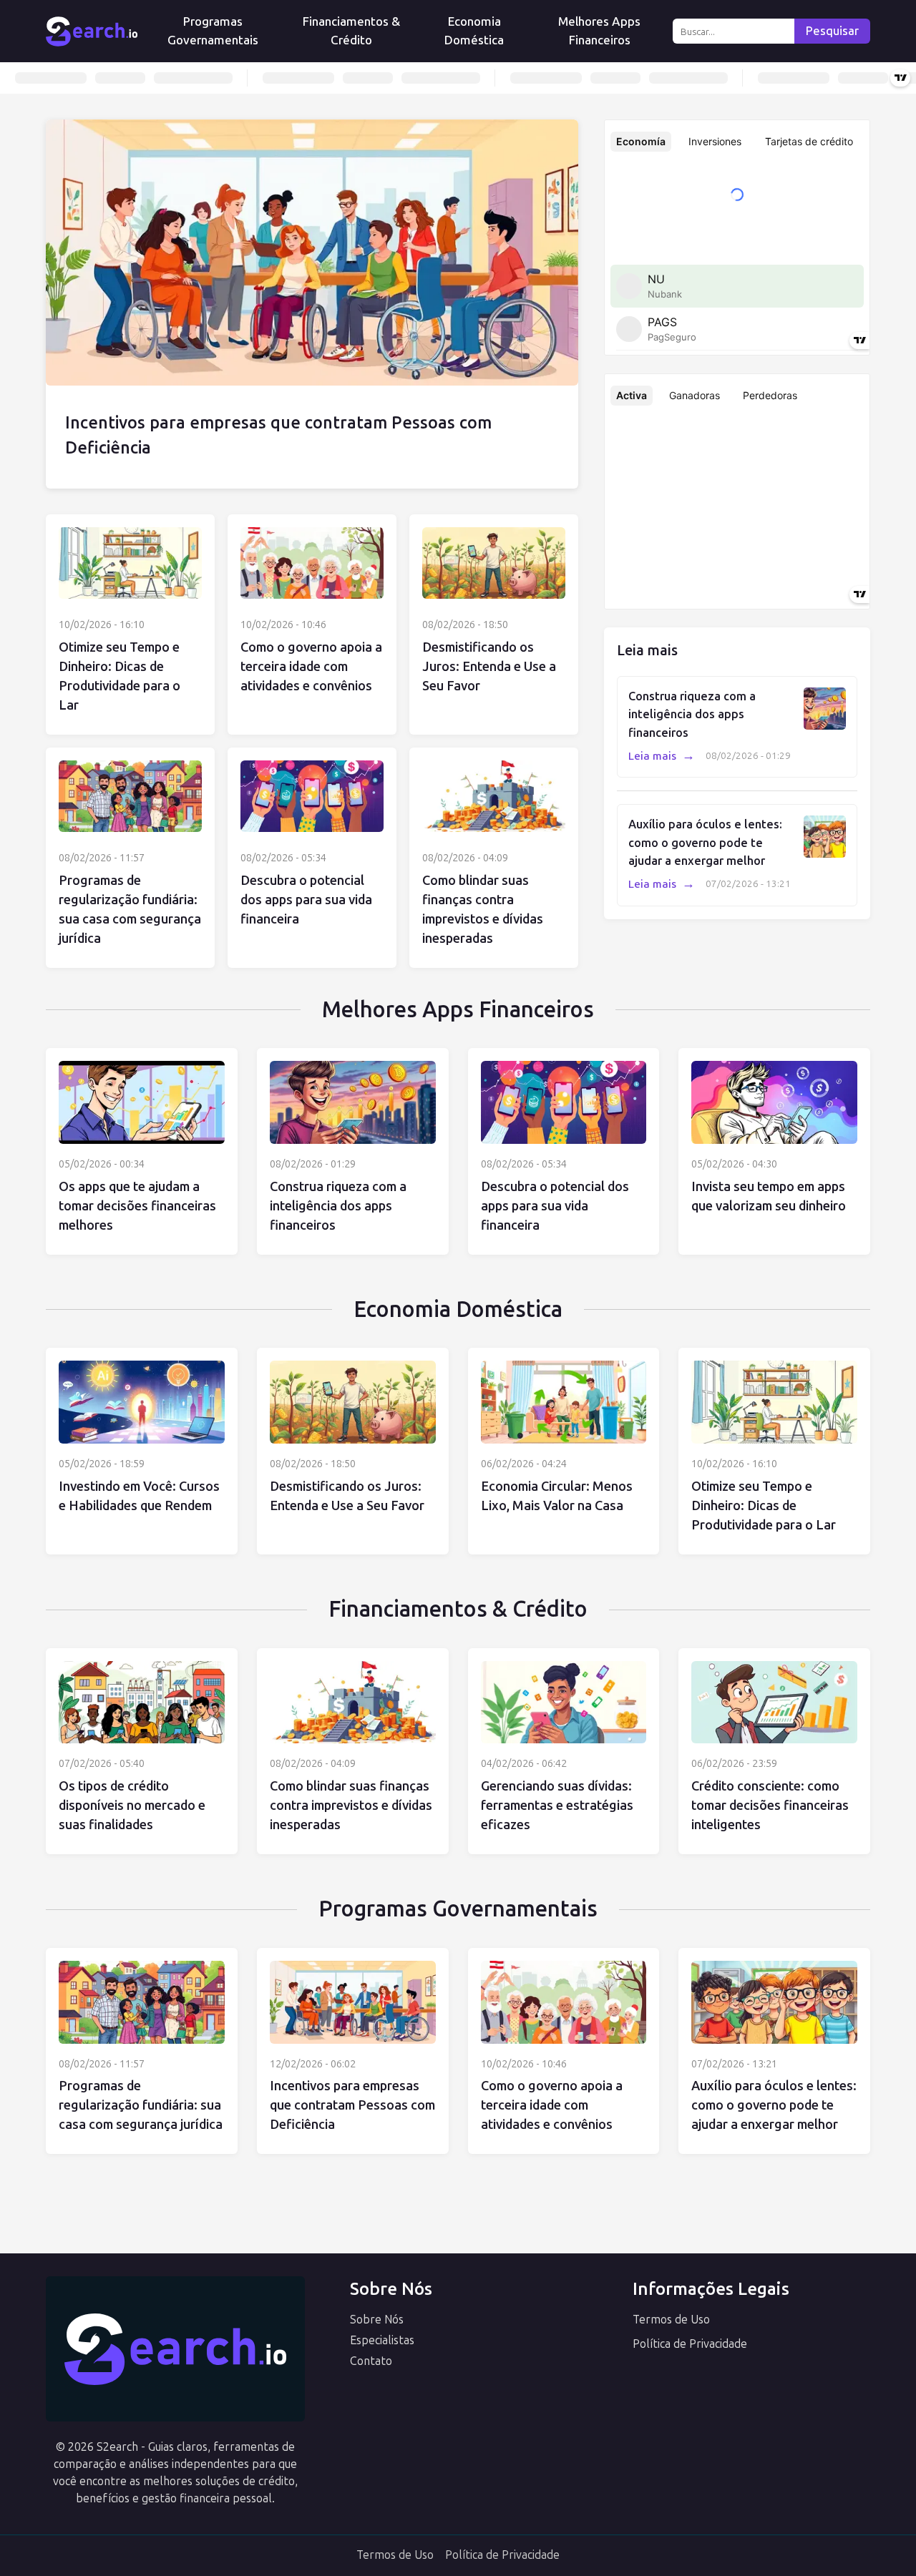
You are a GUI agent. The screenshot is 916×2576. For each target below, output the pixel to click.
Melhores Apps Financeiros (599, 31)
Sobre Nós (377, 2320)
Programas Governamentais (213, 31)
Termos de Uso (671, 2320)
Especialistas (382, 2340)
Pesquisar (832, 31)
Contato (371, 2361)
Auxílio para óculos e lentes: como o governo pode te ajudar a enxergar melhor (705, 843)
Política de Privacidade (690, 2344)
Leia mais (662, 756)
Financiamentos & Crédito (351, 31)
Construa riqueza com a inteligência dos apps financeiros (692, 715)
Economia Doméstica (474, 31)
